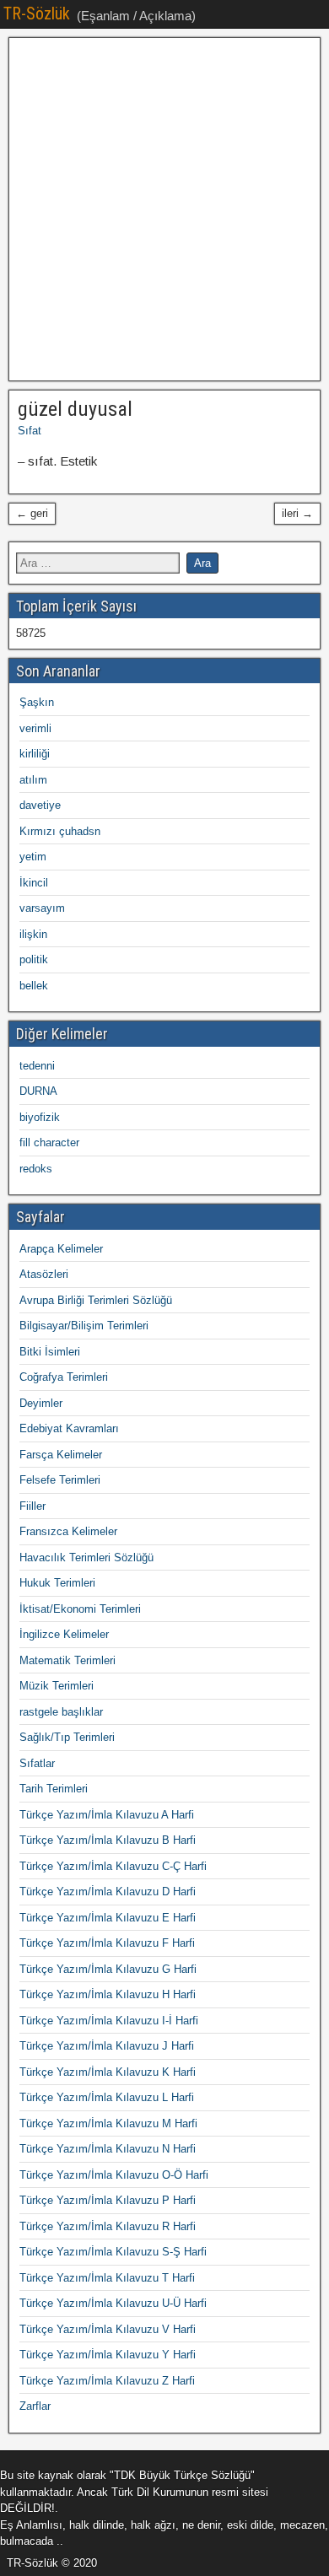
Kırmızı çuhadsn (60, 831)
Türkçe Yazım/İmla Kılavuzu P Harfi (108, 2200)
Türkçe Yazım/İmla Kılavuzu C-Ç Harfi (113, 1866)
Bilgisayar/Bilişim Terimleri (84, 1326)
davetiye (40, 805)
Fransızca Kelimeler (68, 1531)
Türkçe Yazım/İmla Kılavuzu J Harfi (107, 2046)
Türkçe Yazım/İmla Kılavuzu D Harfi (108, 1892)
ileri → (297, 513)
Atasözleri (44, 1274)
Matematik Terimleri (67, 1660)
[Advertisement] (164, 209)
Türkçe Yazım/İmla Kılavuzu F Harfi (107, 1943)
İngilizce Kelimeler (64, 1634)
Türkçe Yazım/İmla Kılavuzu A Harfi (107, 1815)
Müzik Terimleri (57, 1686)
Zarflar (35, 2406)
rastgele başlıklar (61, 1712)
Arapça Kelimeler (61, 1249)
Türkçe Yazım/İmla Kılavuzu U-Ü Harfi (113, 2303)
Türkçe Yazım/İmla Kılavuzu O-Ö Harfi (114, 2175)
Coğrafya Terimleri (64, 1377)
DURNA (38, 1091)
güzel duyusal (75, 409)
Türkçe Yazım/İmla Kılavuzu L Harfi (107, 2097)
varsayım (42, 908)
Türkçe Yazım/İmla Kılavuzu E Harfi (108, 1918)
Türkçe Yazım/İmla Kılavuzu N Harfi (108, 2149)
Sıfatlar (37, 1763)
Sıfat (30, 431)
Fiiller (32, 1506)
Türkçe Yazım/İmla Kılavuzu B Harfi (108, 1840)
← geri (32, 513)
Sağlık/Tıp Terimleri (67, 1737)
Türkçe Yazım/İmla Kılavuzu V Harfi (108, 2329)
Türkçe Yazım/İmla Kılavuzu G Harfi (108, 1969)
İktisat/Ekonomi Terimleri (80, 1609)
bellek (34, 986)
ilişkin (33, 934)
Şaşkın (37, 702)
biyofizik (40, 1117)
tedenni (37, 1066)
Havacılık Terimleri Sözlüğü (86, 1557)
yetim (33, 857)
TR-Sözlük (37, 13)
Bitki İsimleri (50, 1352)
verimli (35, 728)
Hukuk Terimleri (57, 1583)
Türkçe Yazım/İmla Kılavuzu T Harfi (107, 2278)
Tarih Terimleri (54, 1789)
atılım (33, 780)
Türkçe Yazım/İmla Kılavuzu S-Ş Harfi (113, 2252)
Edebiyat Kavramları (69, 1428)
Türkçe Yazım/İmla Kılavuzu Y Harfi (108, 2355)
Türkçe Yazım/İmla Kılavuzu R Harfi (108, 2226)
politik (34, 959)
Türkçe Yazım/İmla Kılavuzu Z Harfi (107, 2381)
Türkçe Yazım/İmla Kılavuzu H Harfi (108, 1994)
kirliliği (35, 754)
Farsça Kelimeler (61, 1455)
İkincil (34, 883)
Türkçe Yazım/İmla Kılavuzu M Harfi (108, 2123)
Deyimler (41, 1403)
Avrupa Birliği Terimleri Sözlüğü (96, 1300)
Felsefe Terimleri (60, 1480)
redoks (36, 1169)
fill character (49, 1142)
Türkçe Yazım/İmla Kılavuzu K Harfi (108, 2072)
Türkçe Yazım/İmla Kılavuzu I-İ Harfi (109, 2021)
